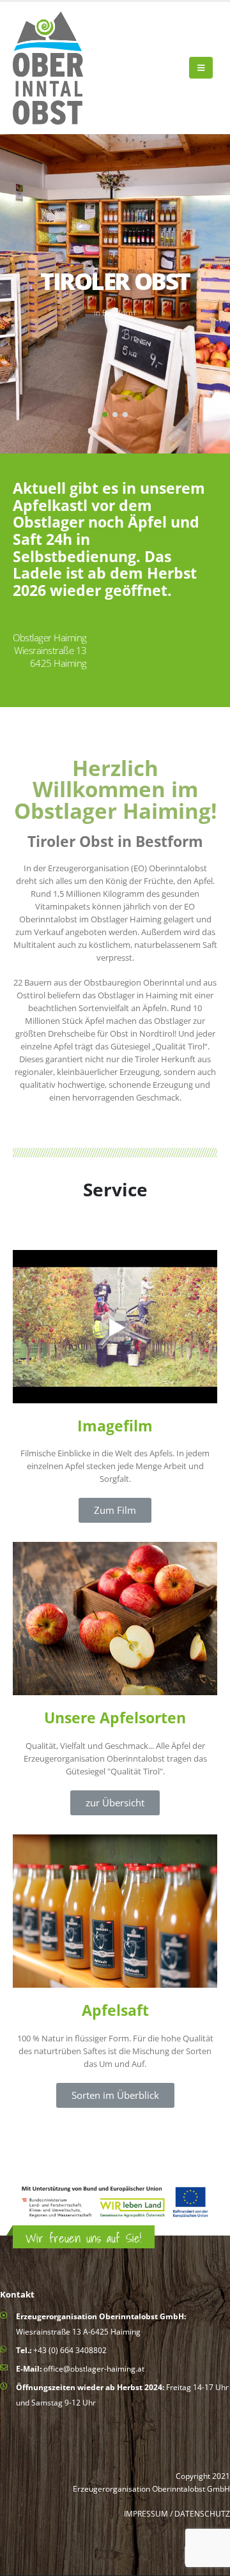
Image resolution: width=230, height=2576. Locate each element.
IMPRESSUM (146, 2513)
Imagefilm (115, 1426)
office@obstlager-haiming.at (94, 2368)
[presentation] (38, 294)
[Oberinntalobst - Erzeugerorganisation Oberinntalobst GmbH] (48, 68)
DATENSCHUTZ (202, 2513)
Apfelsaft (115, 2010)
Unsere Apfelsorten (115, 1718)
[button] (105, 415)
